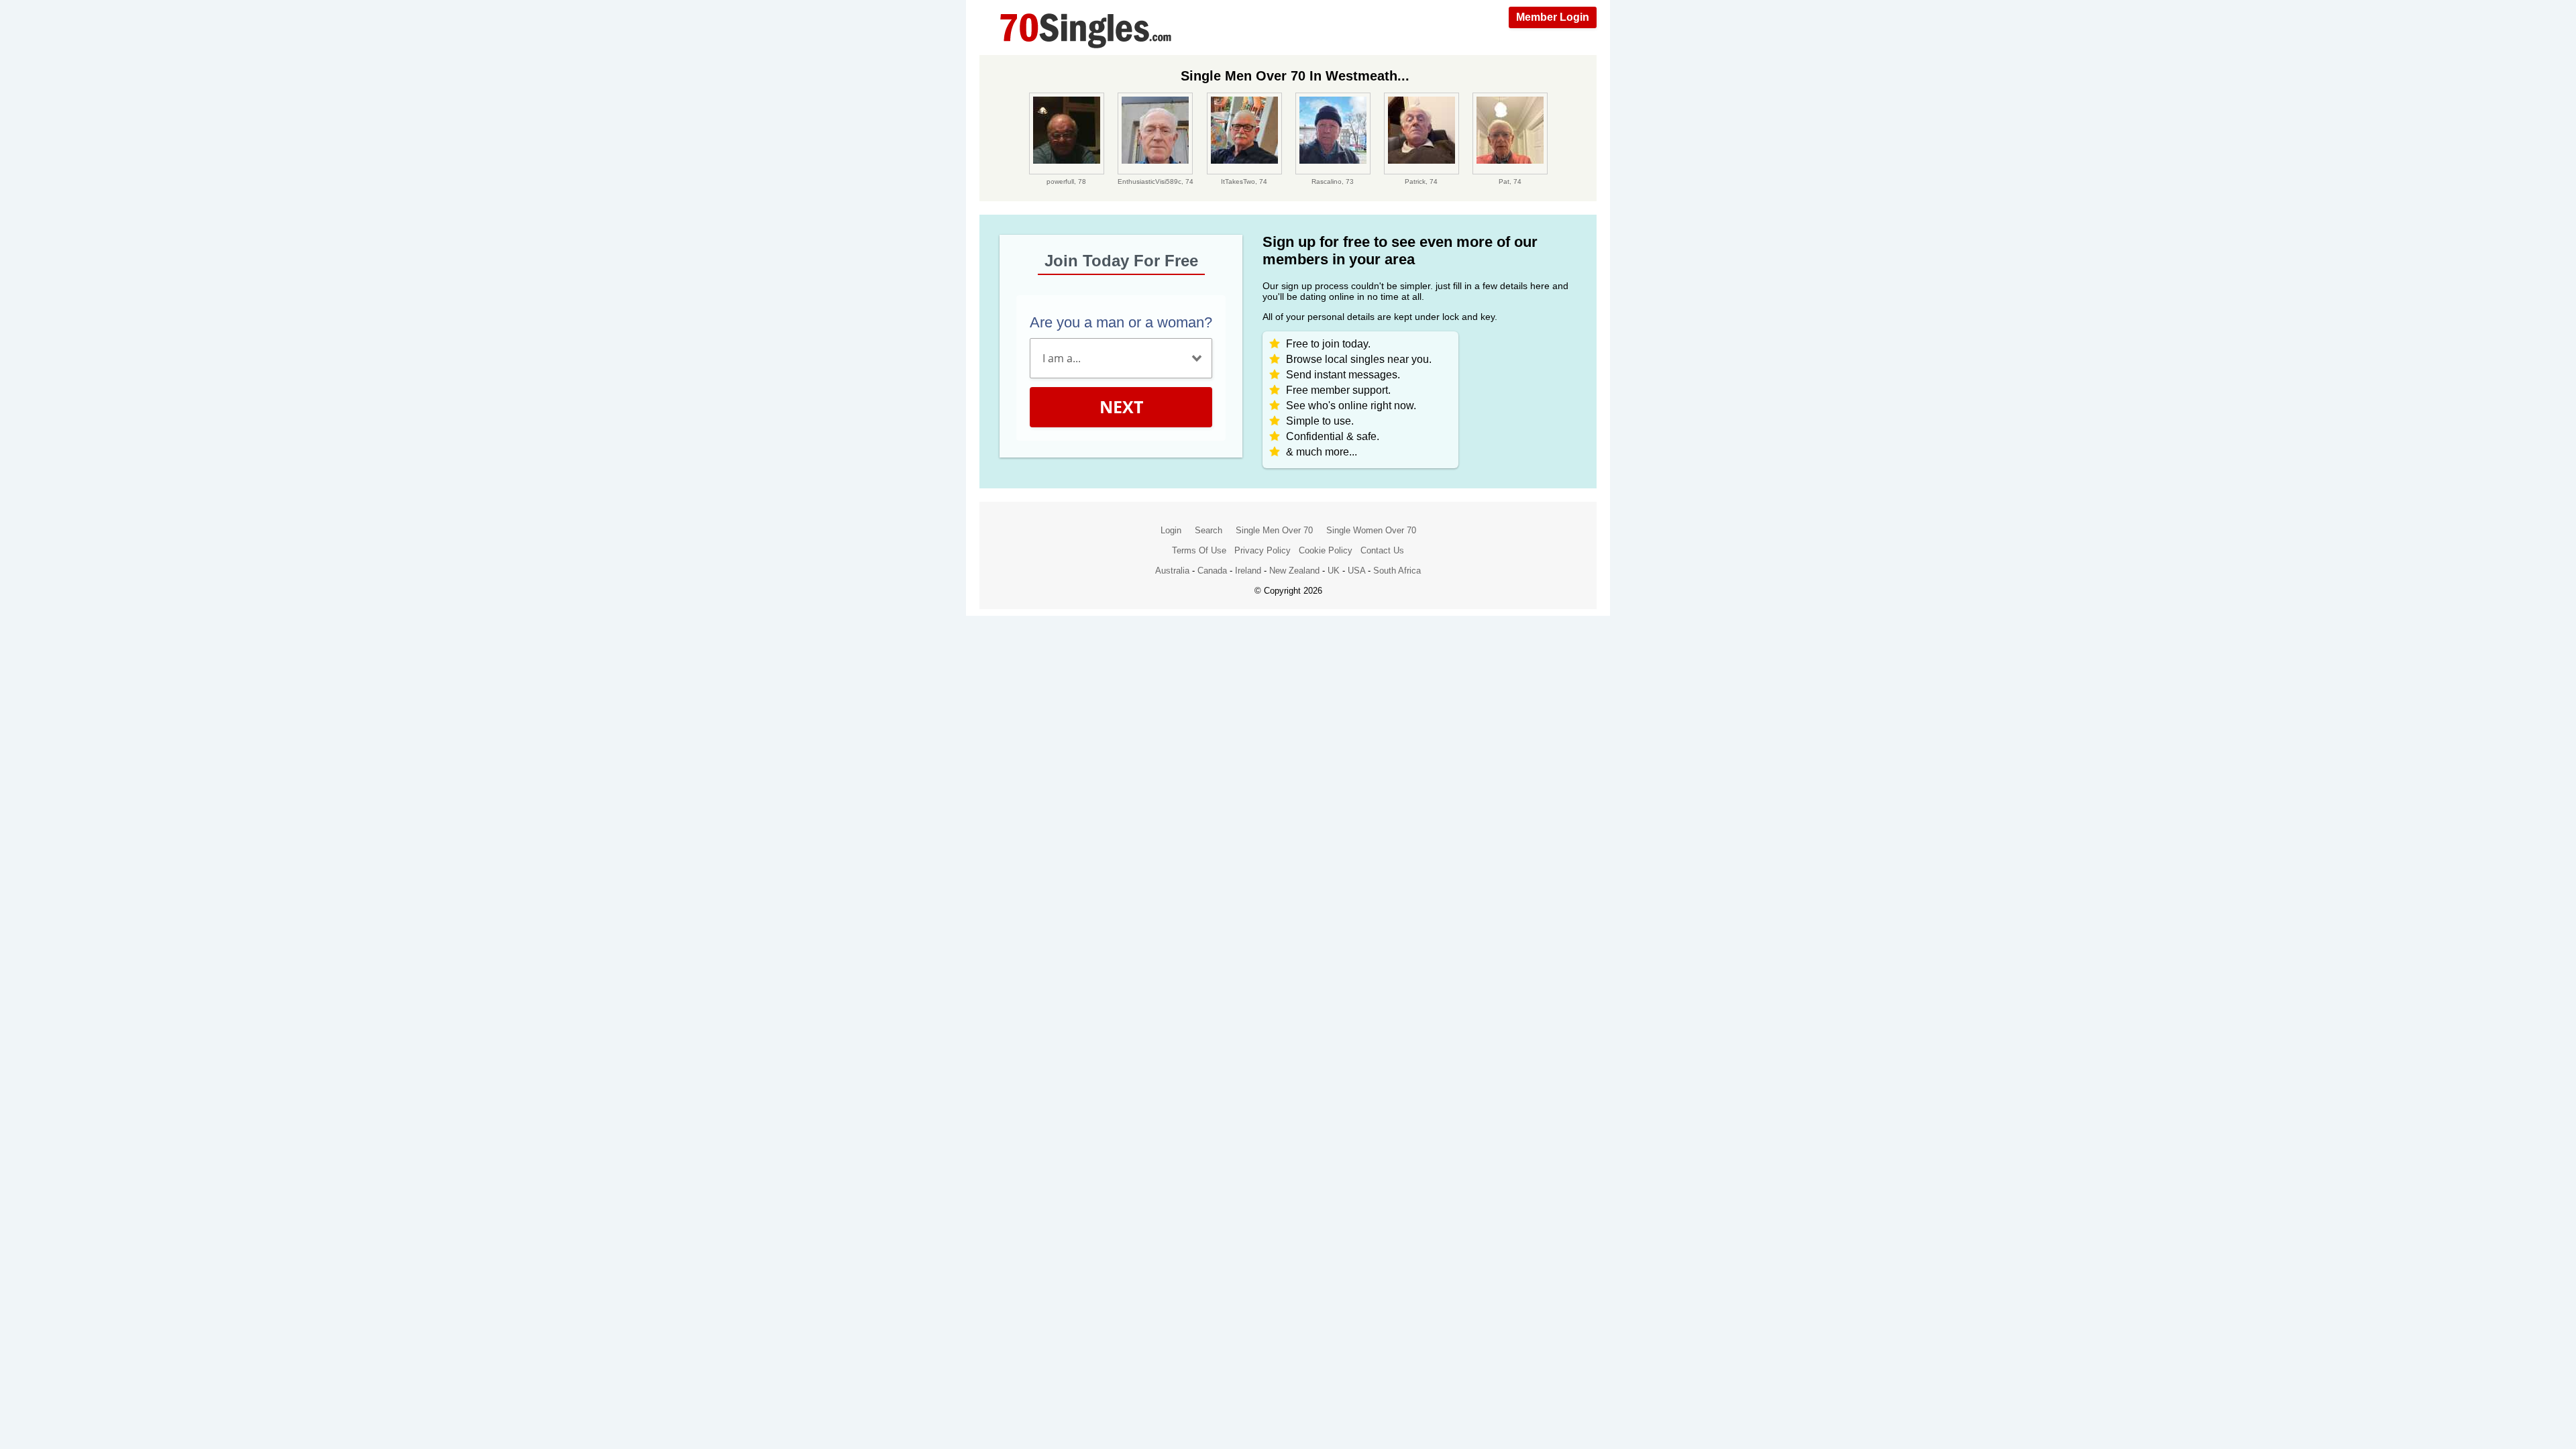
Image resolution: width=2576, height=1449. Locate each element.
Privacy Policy (1263, 550)
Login (1171, 530)
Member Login (1553, 17)
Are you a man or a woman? (1121, 322)
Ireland (1248, 571)
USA (1356, 571)
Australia (1172, 571)
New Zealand (1294, 571)
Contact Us (1382, 550)
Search (1209, 530)
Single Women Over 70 (1371, 530)
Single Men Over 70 (1274, 530)
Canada (1212, 571)
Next (1121, 407)
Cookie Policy (1326, 550)
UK (1334, 571)
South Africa (1397, 571)
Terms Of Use (1199, 550)
